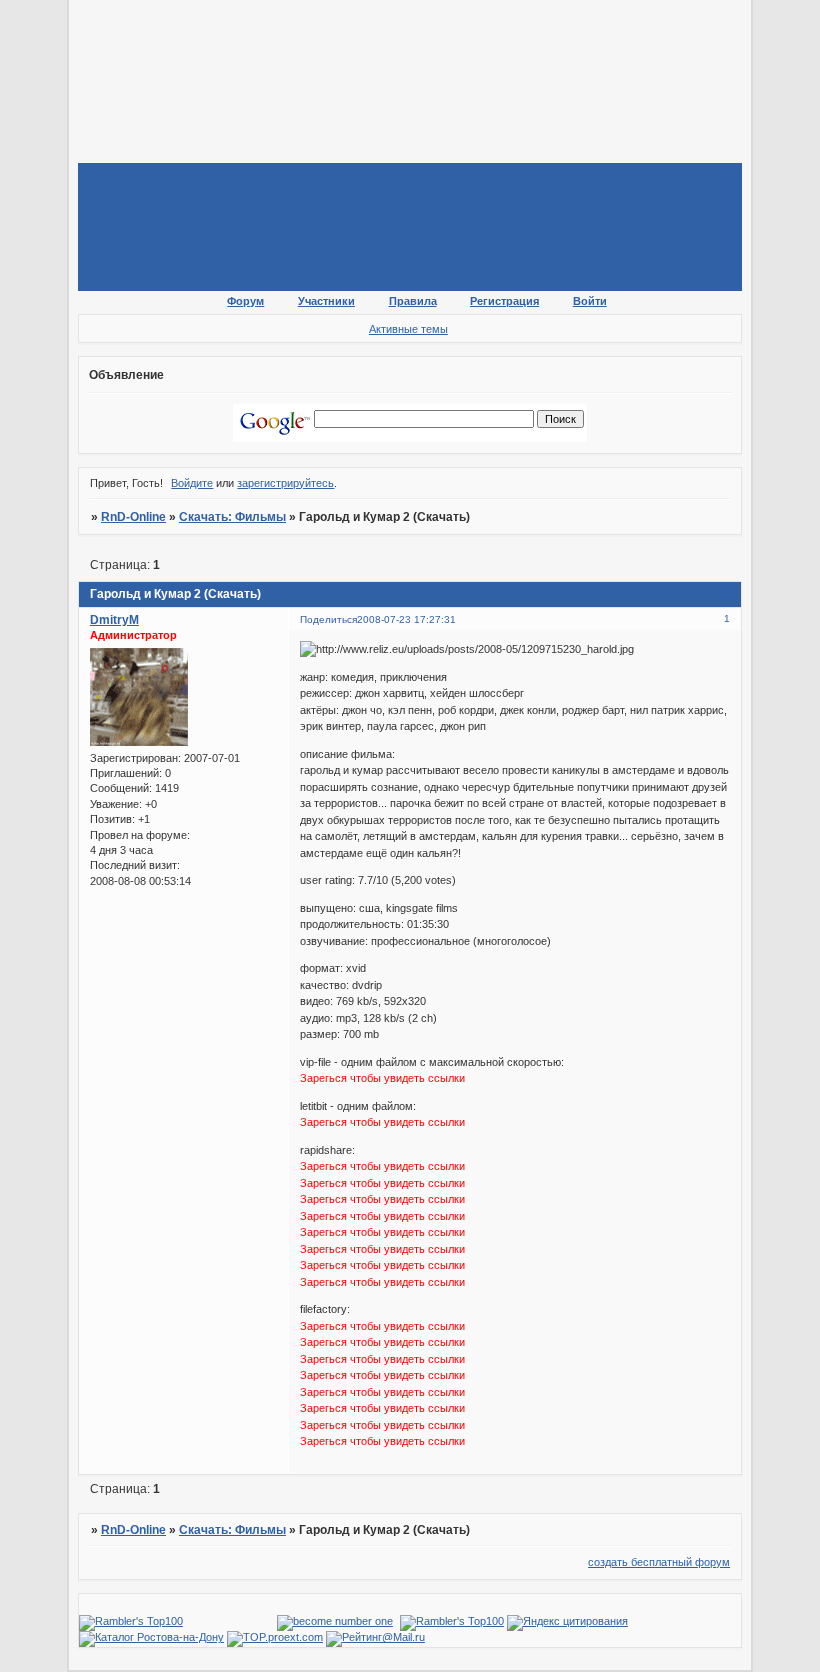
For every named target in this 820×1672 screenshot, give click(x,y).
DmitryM (114, 620)
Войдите (192, 483)
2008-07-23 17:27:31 (406, 619)
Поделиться (328, 619)
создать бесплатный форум (659, 1562)
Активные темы (408, 329)
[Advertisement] (442, 54)
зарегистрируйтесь (285, 483)
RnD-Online (133, 517)
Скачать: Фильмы (232, 517)
